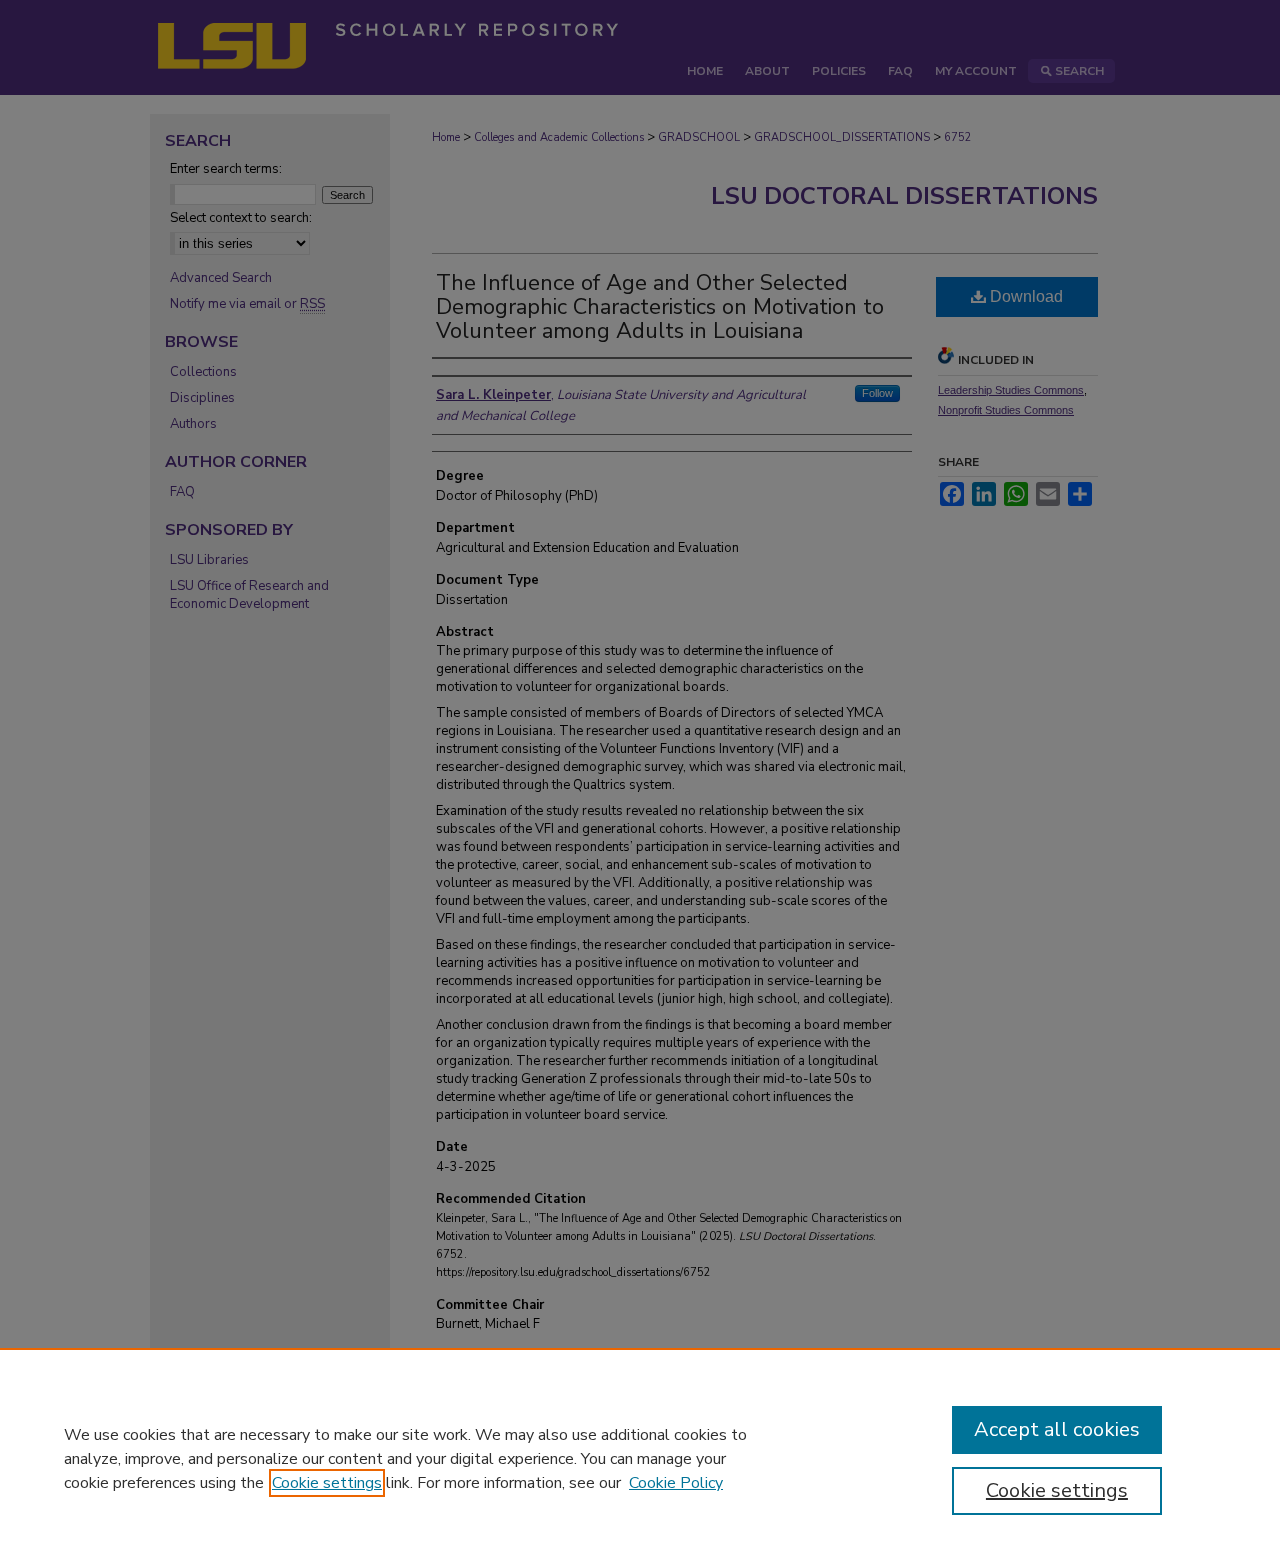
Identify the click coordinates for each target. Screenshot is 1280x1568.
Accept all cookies (1057, 1429)
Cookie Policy (676, 1483)
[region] (640, 1458)
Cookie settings (327, 1483)
